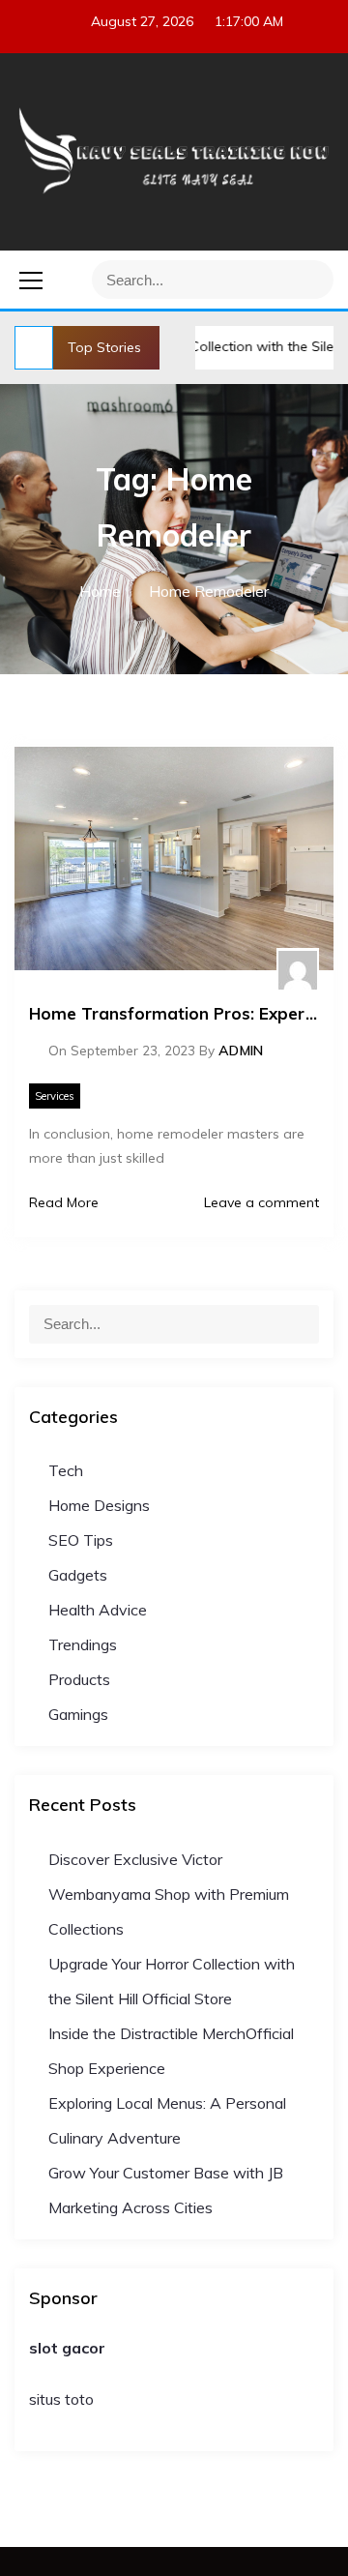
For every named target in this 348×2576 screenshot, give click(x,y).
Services (55, 1096)
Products (79, 1679)
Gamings (78, 1714)
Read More (64, 1202)
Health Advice (98, 1610)
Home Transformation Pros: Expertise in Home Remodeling (174, 1013)
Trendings (83, 1644)
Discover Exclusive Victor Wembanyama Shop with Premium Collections (169, 1894)
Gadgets (78, 1575)
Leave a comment (260, 1202)
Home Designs (99, 1505)
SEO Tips (81, 1540)
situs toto (61, 2399)
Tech (66, 1470)
